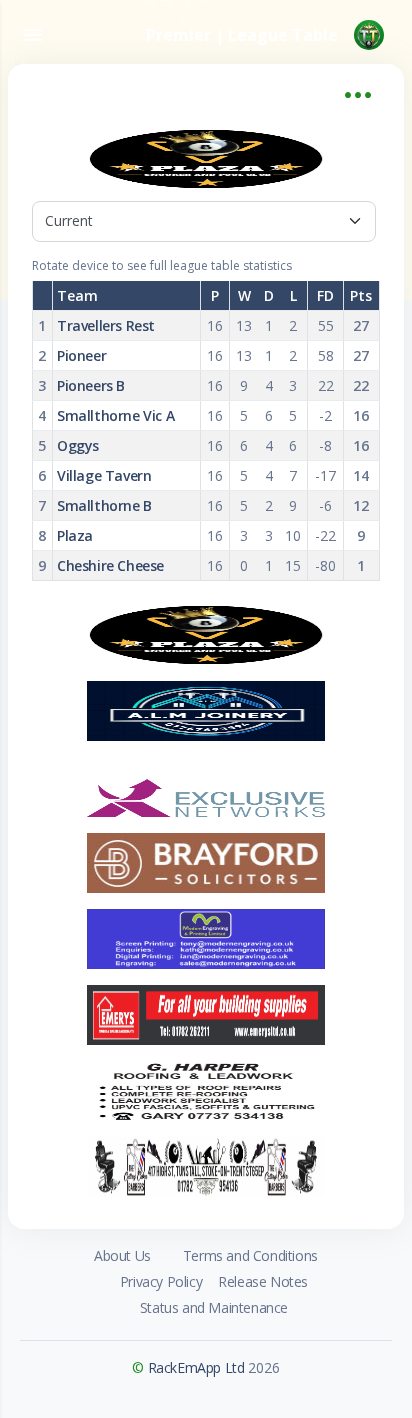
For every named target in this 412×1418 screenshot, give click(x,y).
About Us (122, 1255)
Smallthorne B (104, 505)
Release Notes (263, 1281)
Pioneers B (91, 385)
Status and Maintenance (214, 1307)
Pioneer (81, 355)
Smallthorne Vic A (115, 415)
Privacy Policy (161, 1281)
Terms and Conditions (250, 1255)
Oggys (78, 445)
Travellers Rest (106, 325)
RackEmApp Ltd (196, 1367)
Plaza (75, 535)
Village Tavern (104, 475)
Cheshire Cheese (110, 565)
